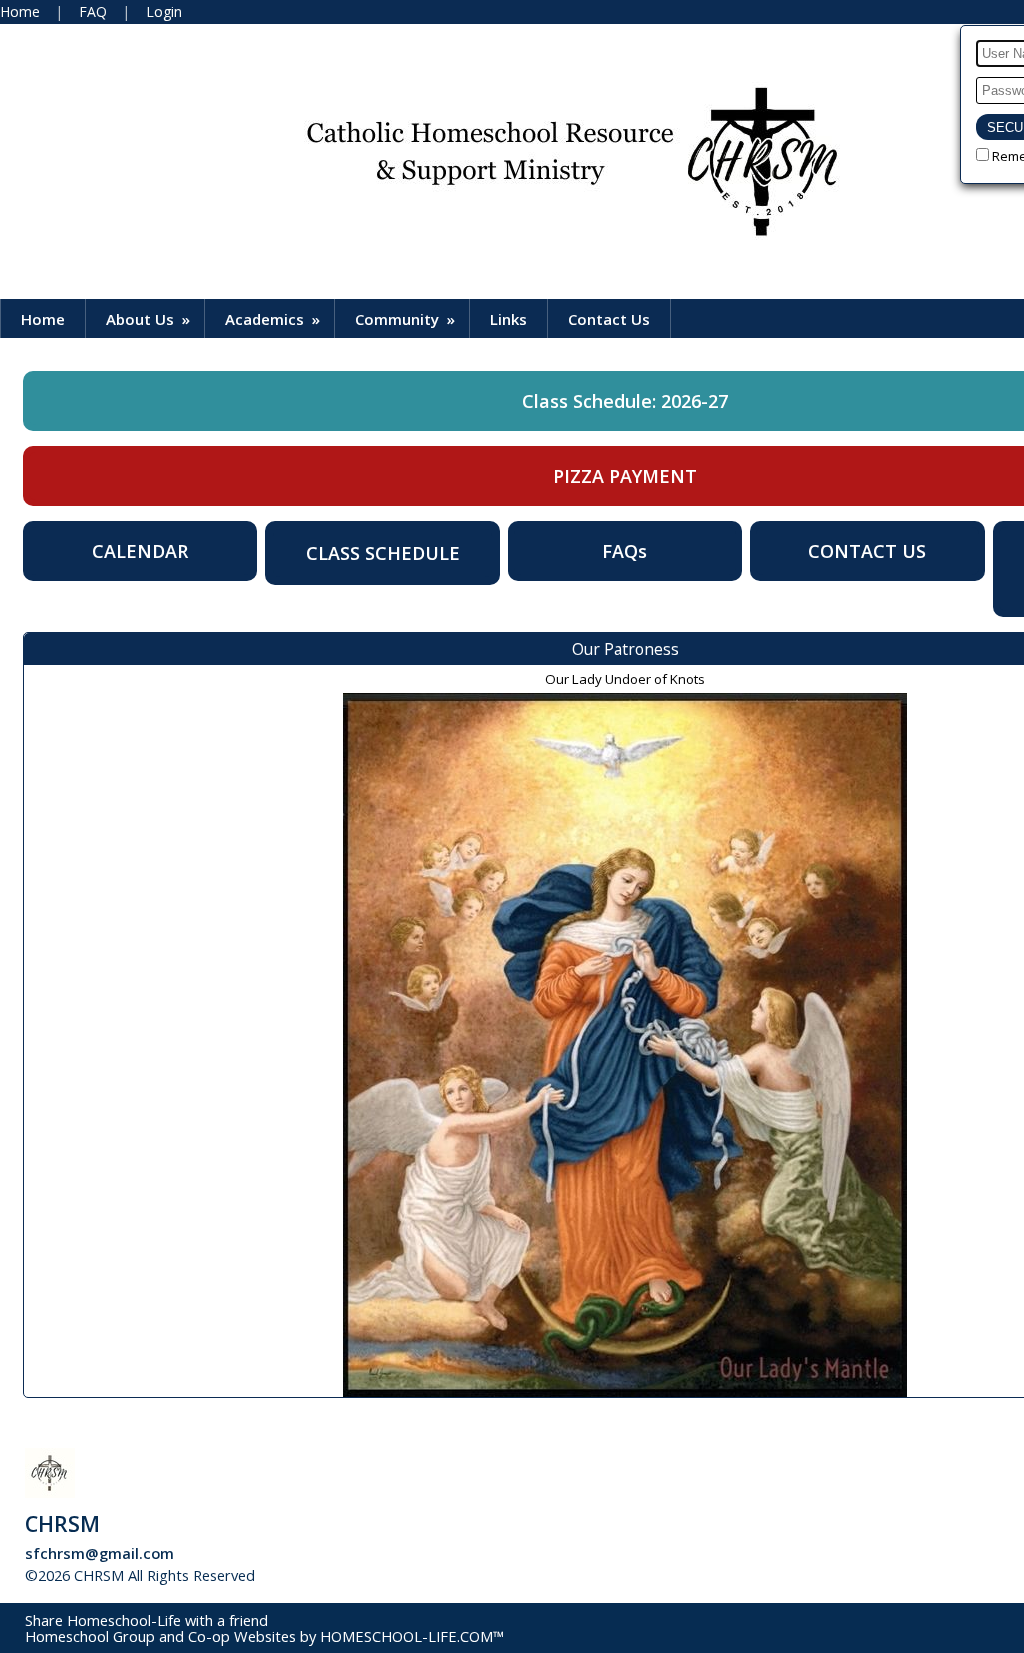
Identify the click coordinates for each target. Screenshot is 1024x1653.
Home (43, 319)
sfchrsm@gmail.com (99, 1553)
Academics (274, 319)
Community (407, 319)
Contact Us (609, 319)
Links (508, 319)
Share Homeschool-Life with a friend (146, 1620)
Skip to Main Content (344, 1575)
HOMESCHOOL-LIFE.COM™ (412, 1636)
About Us (150, 319)
